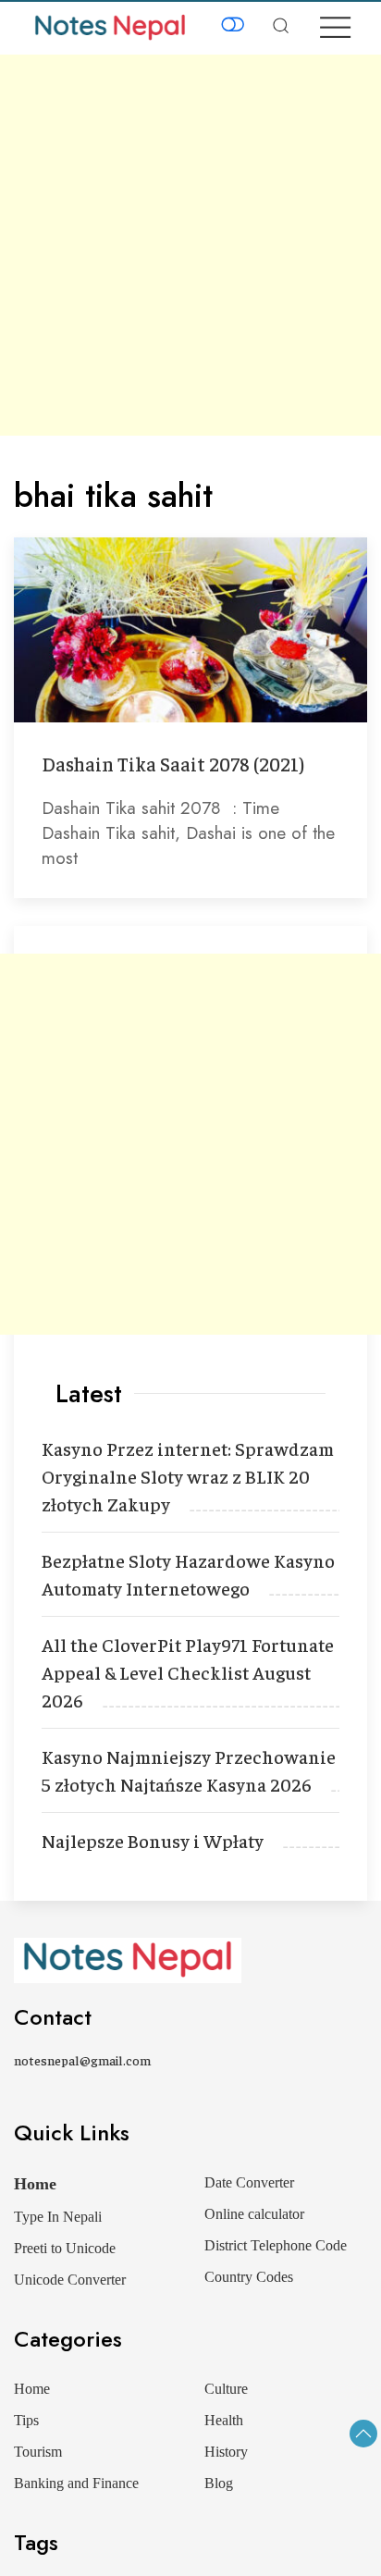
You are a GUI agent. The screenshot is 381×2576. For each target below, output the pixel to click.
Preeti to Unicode (65, 2248)
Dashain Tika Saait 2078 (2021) (173, 764)
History (226, 2452)
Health (224, 2420)
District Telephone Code (276, 2245)
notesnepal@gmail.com (82, 2060)
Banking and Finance (76, 2483)
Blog (219, 2483)
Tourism (38, 2452)
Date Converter (249, 2182)
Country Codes (249, 2277)
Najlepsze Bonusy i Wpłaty (153, 1840)
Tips (26, 2420)
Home (35, 2184)
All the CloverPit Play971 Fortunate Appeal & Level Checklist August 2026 (188, 1672)
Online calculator (254, 2214)
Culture (226, 2389)
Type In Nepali (58, 2217)
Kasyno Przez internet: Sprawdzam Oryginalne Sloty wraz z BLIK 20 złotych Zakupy (188, 1476)
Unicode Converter (70, 2280)
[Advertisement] (190, 245)
